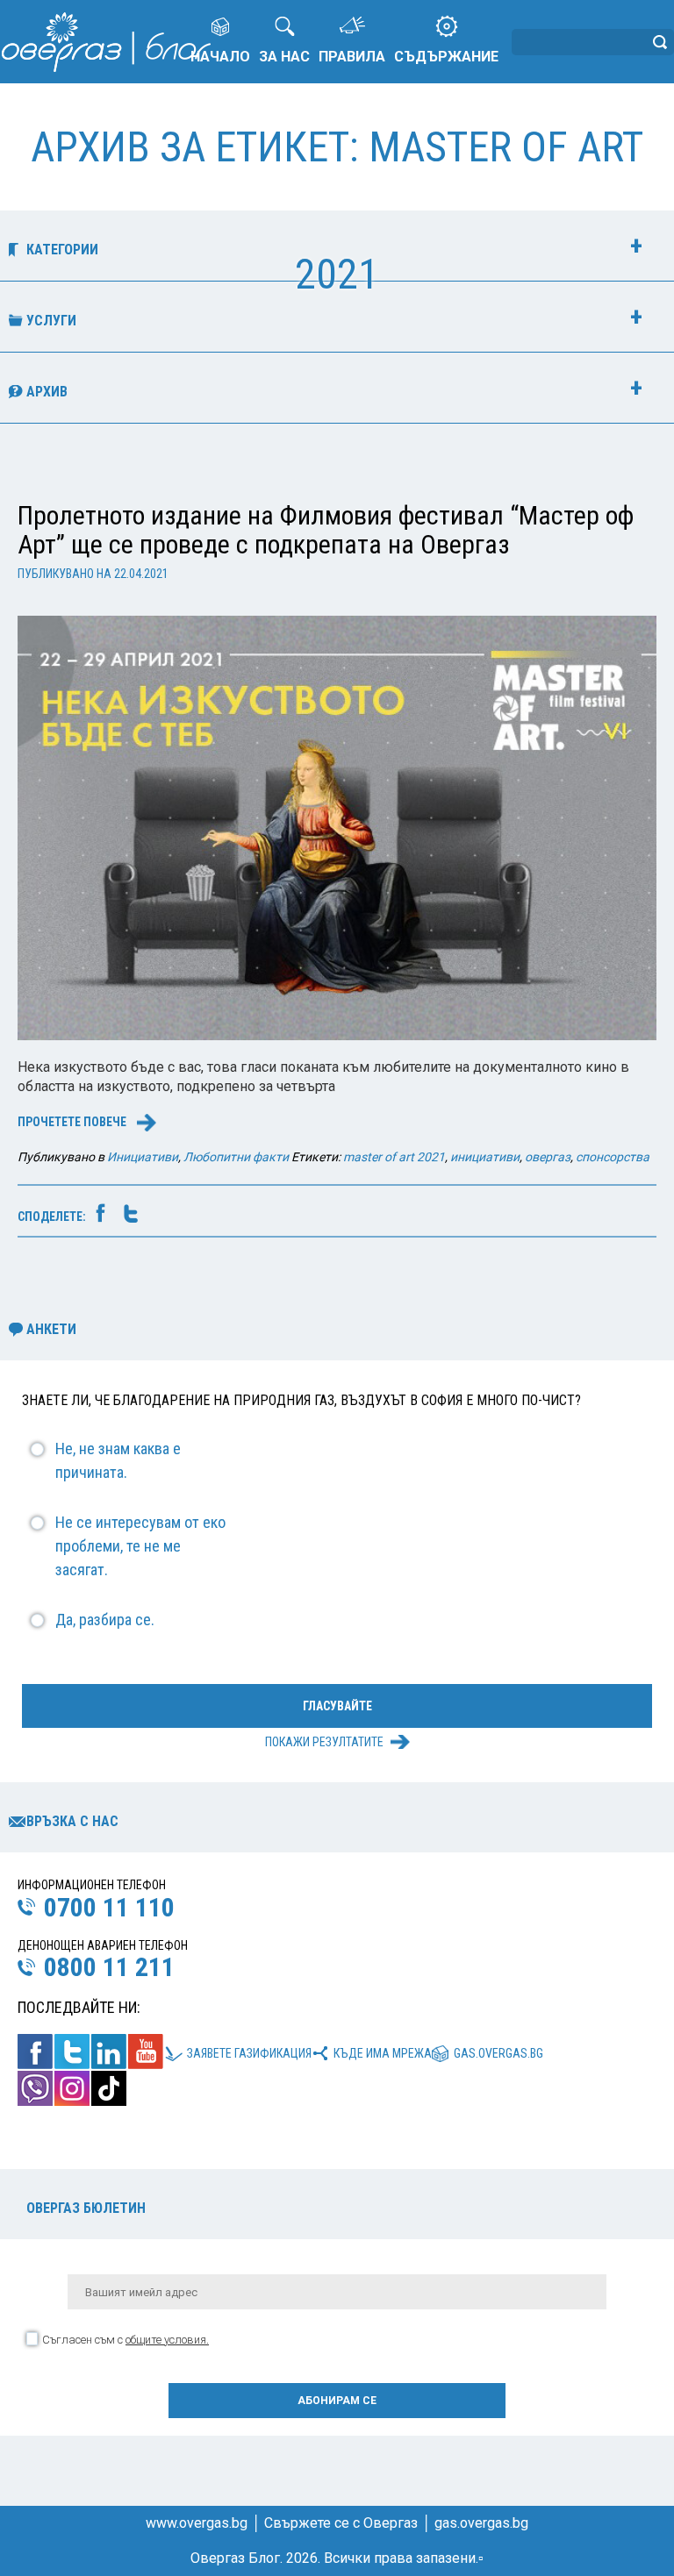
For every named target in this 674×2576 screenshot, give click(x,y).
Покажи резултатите (324, 1742)
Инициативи (143, 1157)
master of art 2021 (394, 1157)
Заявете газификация (249, 2053)
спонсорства (613, 1157)
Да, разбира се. (105, 1620)
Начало (220, 57)
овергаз (548, 1157)
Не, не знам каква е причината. (118, 1460)
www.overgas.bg (197, 2523)
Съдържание (446, 57)
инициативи (485, 1157)
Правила (352, 57)
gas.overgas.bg (498, 2053)
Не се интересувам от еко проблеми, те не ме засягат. (140, 1546)
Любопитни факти (236, 1157)
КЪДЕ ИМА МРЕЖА (383, 2053)
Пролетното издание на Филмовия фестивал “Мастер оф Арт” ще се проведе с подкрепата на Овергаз (326, 530)
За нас (284, 57)
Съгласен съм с (125, 2340)
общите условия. (167, 2340)
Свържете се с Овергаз (341, 2523)
